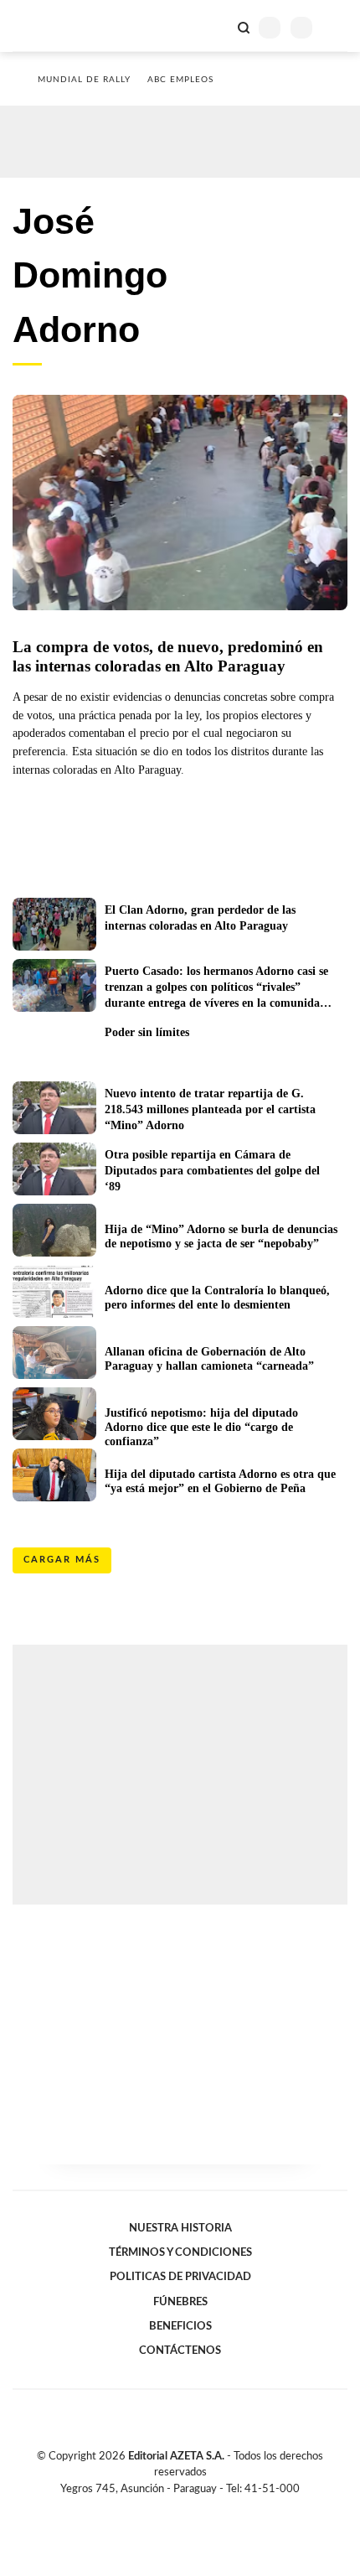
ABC (44, 26)
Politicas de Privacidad (180, 2277)
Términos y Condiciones (180, 2252)
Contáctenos (180, 2351)
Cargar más (62, 1560)
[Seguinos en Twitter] (173, 2508)
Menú (337, 27)
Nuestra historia (180, 2228)
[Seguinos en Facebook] (156, 2508)
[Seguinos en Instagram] (208, 2508)
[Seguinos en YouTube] (191, 2508)
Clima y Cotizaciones (215, 26)
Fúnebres (180, 2302)
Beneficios (180, 2326)
